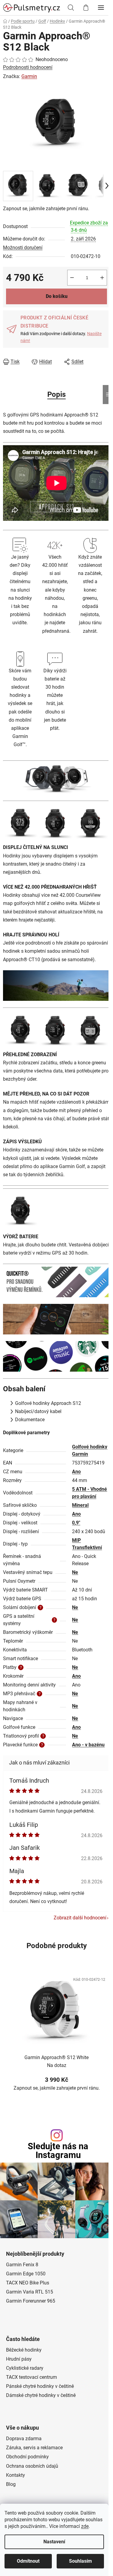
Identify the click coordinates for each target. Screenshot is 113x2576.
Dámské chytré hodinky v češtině (41, 2395)
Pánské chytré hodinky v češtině (40, 2386)
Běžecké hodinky (24, 2350)
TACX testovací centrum (31, 2377)
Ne (75, 1572)
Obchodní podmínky (27, 2457)
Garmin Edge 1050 (26, 2274)
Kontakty (16, 2475)
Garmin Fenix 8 (22, 2265)
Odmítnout (28, 2561)
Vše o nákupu (22, 2428)
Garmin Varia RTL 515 (30, 2292)
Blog (11, 2484)
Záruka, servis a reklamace (34, 2448)
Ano (76, 1472)
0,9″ (76, 1523)
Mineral (80, 1505)
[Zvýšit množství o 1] (102, 278)
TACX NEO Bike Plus (28, 2283)
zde (85, 2526)
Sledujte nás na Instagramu (58, 2151)
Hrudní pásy (19, 2359)
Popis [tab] (56, 394)
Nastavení (54, 2542)
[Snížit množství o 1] (72, 278)
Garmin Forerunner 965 (31, 2301)
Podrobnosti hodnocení (28, 67)
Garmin (29, 76)
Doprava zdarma (24, 2439)
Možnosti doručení (23, 248)
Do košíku (57, 296)
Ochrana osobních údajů (32, 2466)
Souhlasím (80, 2561)
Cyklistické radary (25, 2368)
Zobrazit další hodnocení (80, 1918)
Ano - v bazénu (88, 1745)
